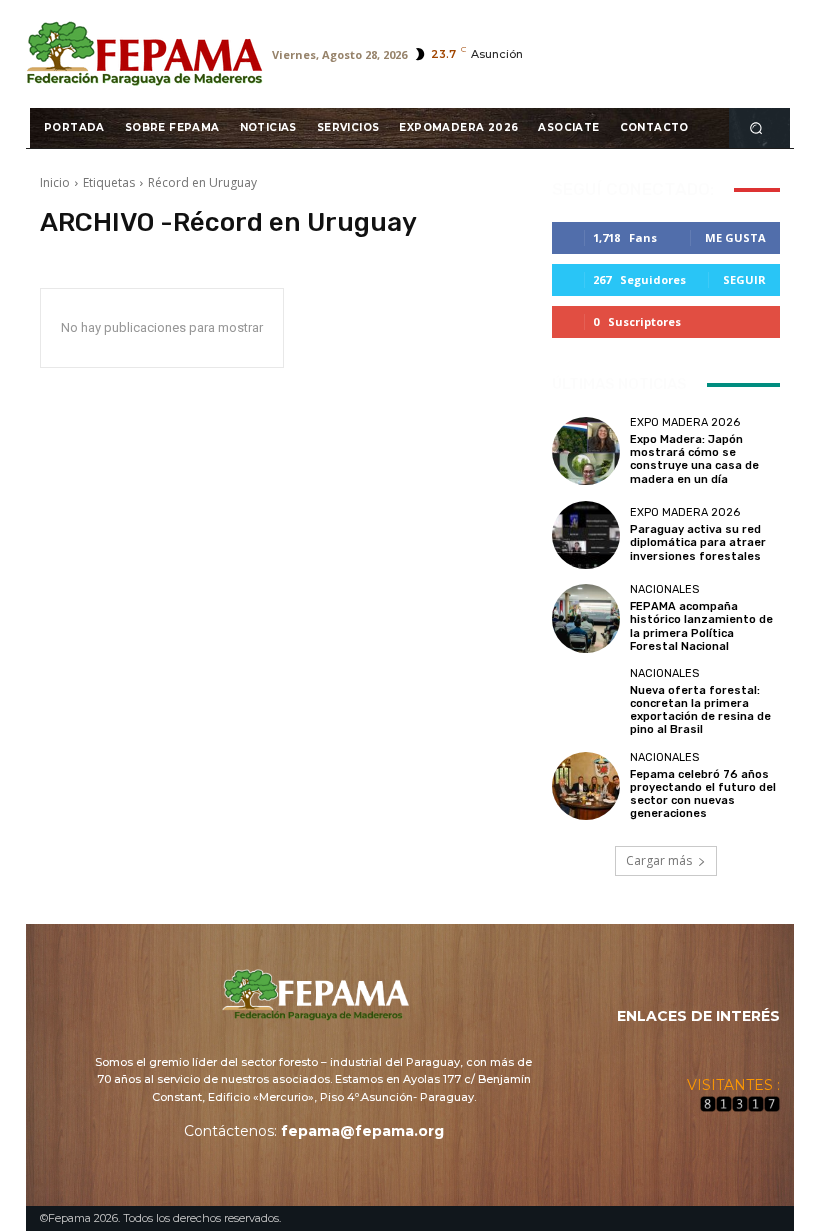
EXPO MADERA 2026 (685, 422)
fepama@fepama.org (362, 1131)
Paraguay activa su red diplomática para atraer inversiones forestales (698, 542)
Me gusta (735, 237)
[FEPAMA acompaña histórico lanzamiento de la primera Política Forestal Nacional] (586, 618)
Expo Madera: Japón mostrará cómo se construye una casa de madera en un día (694, 459)
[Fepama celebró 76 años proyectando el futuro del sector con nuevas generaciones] (586, 786)
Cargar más (659, 860)
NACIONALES (664, 589)
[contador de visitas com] (740, 1107)
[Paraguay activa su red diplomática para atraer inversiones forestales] (586, 535)
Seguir (744, 279)
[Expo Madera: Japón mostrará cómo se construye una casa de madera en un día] (586, 451)
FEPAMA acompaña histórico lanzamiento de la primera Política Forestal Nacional (701, 626)
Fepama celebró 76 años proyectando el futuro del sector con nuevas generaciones (703, 794)
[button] (756, 127)
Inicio (55, 182)
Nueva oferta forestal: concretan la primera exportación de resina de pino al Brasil (700, 710)
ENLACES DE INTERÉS (698, 1016)
